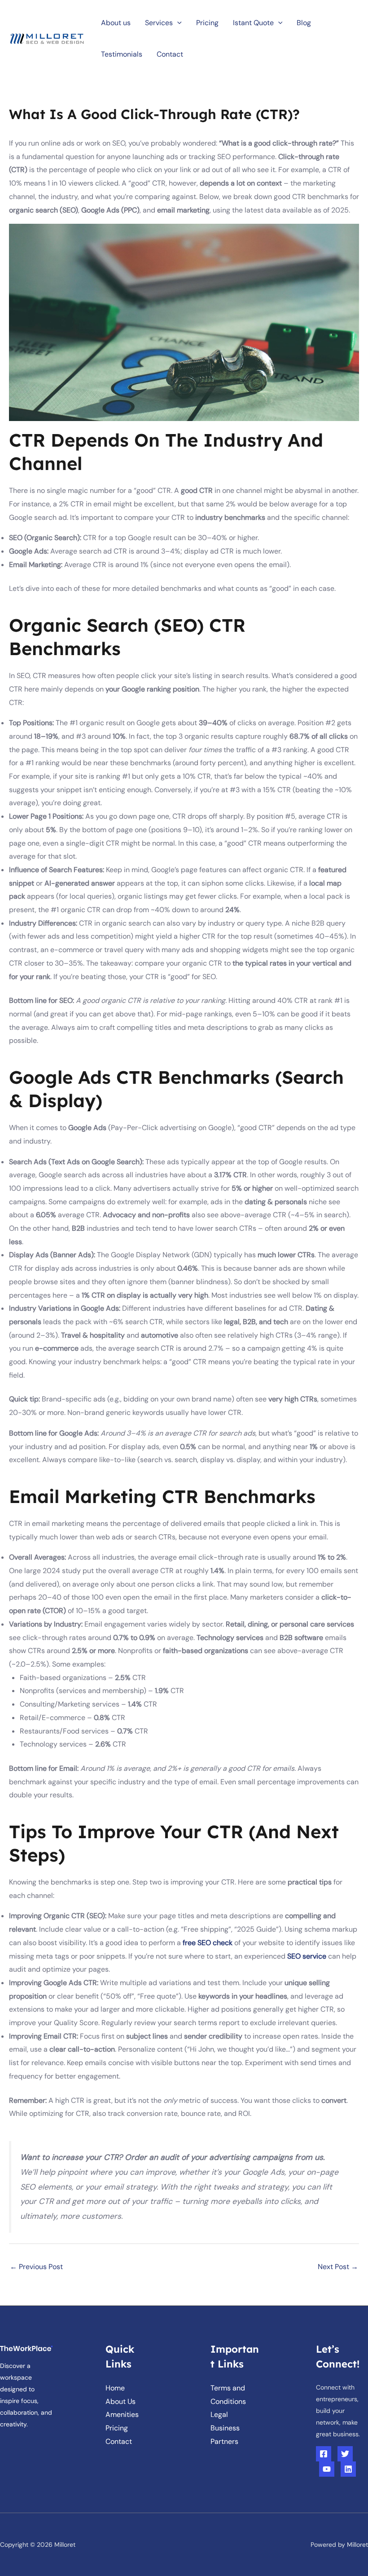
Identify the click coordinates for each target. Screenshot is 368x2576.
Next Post (338, 2267)
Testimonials (122, 54)
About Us (120, 2401)
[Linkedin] (348, 2469)
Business (225, 2428)
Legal (219, 2414)
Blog (304, 23)
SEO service (307, 1956)
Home (115, 2388)
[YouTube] (327, 2469)
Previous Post (36, 2267)
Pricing (207, 23)
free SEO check (208, 1943)
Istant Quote (253, 23)
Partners (224, 2441)
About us (116, 23)
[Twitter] (345, 2454)
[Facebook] (324, 2454)
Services (159, 23)
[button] (177, 23)
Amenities (122, 2414)
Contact (170, 54)
